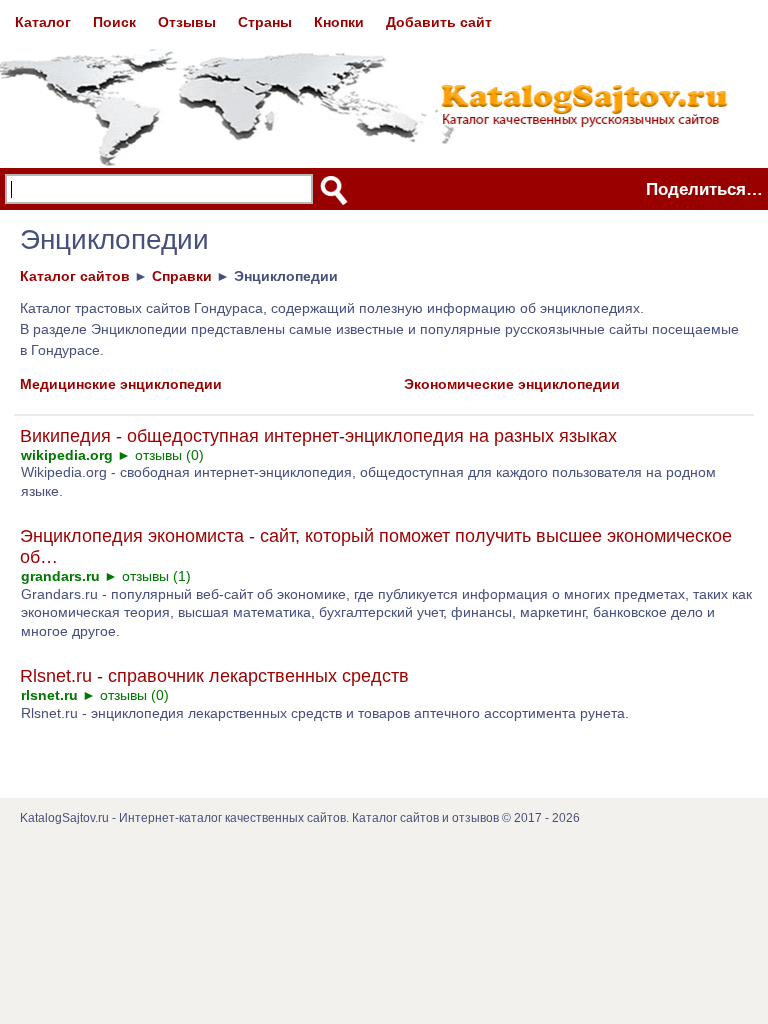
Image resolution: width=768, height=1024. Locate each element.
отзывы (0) (169, 455)
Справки (182, 276)
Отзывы (187, 22)
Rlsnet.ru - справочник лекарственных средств (214, 676)
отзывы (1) (156, 576)
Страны (265, 22)
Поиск (114, 22)
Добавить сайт (439, 22)
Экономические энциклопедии (512, 384)
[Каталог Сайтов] (368, 78)
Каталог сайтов (75, 276)
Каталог (43, 22)
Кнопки (339, 22)
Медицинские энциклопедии (121, 384)
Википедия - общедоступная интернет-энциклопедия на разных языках (318, 436)
